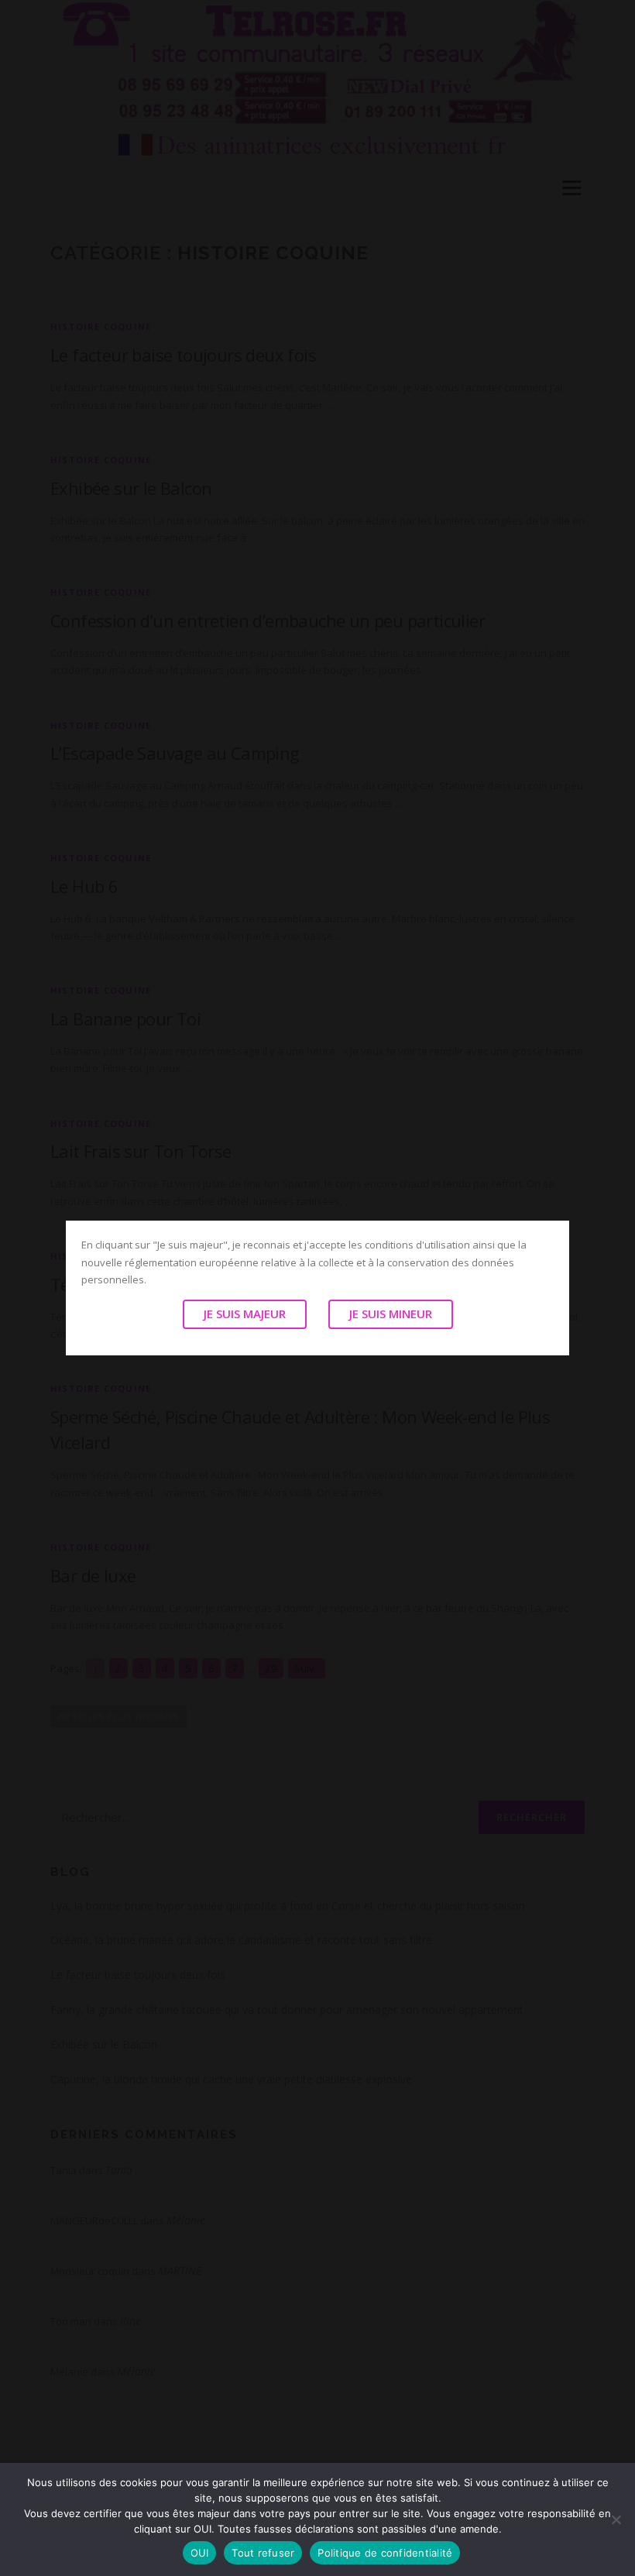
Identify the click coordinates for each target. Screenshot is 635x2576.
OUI (200, 2553)
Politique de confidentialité (385, 2553)
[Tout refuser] (616, 2519)
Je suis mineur (391, 1314)
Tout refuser (263, 2553)
